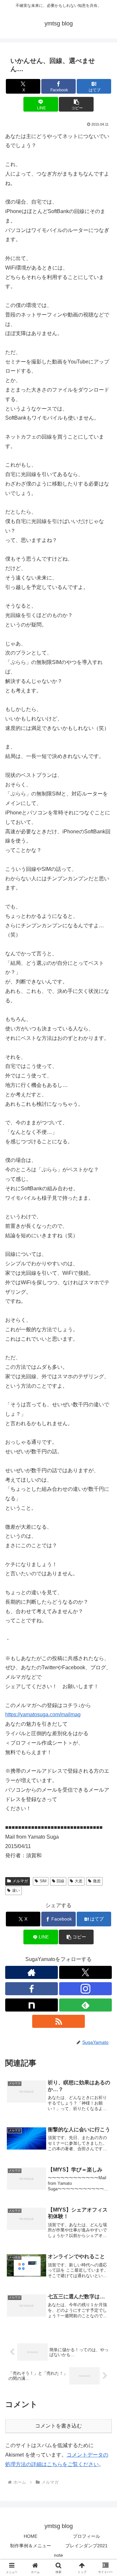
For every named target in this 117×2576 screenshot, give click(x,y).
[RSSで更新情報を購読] (58, 2021)
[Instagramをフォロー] (85, 1989)
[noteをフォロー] (32, 2005)
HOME (31, 2536)
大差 (79, 1881)
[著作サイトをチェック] (32, 1972)
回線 (60, 1881)
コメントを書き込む (58, 2426)
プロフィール (86, 2536)
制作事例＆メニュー (31, 2546)
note (58, 2555)
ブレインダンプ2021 (86, 2546)
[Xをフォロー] (85, 1972)
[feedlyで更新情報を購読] (85, 2005)
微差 (97, 1881)
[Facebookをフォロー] (32, 1989)
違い (16, 1890)
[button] (76, 104)
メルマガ (20, 1881)
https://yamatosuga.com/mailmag (43, 1714)
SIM (43, 1881)
